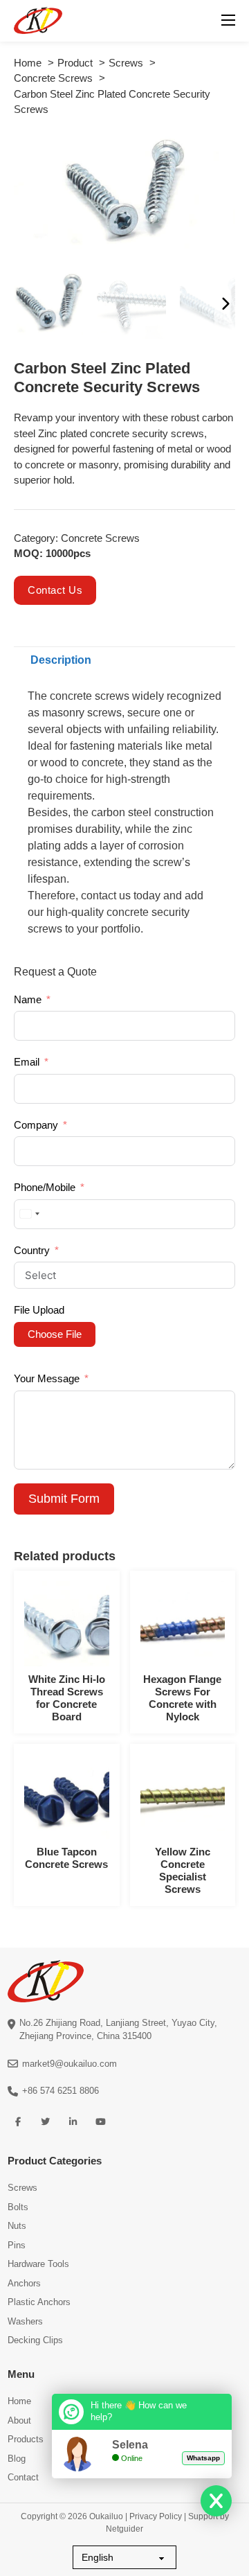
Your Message (47, 1378)
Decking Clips (35, 2340)
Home (19, 2401)
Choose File (55, 1334)
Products (26, 2439)
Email (27, 1062)
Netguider (124, 2529)
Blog (17, 2459)
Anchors (24, 2283)
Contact (23, 2477)
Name (28, 999)
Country (32, 1250)
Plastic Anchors (39, 2302)
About (19, 2420)
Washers (25, 2321)
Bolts (18, 2207)
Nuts (17, 2226)
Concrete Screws (100, 538)
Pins (17, 2245)
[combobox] (29, 1214)
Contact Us (55, 590)
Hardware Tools (38, 2264)
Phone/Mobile (45, 1187)
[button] (216, 150)
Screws (22, 2188)
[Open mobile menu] (228, 20)
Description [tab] (61, 660)
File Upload (39, 1310)
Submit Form (64, 1499)
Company (36, 1125)
